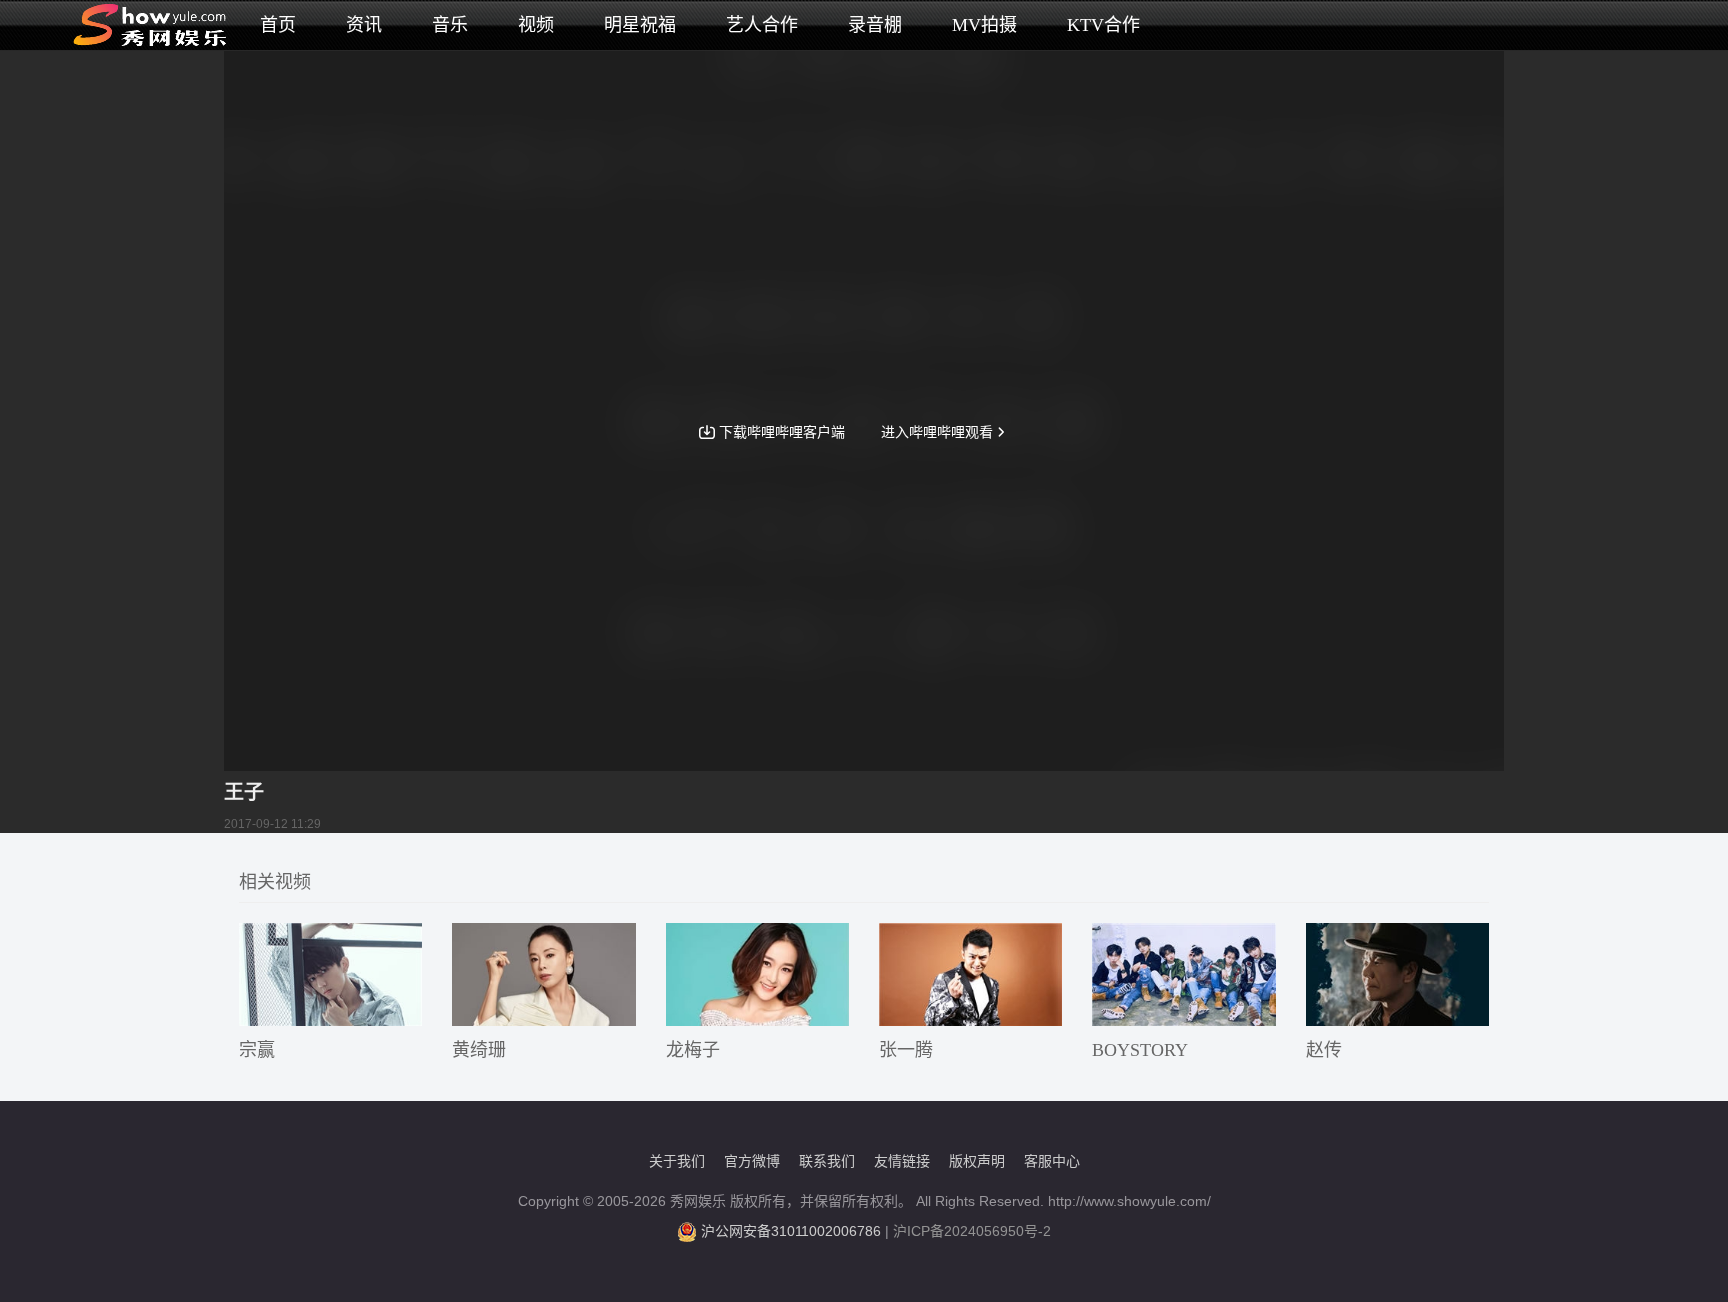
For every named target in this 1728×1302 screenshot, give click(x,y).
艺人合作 (762, 25)
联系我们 (827, 1161)
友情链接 (902, 1161)
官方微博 (752, 1161)
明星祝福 (640, 25)
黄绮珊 (479, 1050)
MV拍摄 (984, 25)
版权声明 (977, 1161)
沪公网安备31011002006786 (791, 1231)
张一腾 (906, 1050)
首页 (278, 25)
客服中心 (1052, 1161)
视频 (536, 25)
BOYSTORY (1140, 1050)
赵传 (1324, 1050)
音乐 (450, 25)
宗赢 (257, 1050)
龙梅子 (693, 1050)
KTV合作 (1103, 25)
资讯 (364, 25)
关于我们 (677, 1161)
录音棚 (875, 25)
